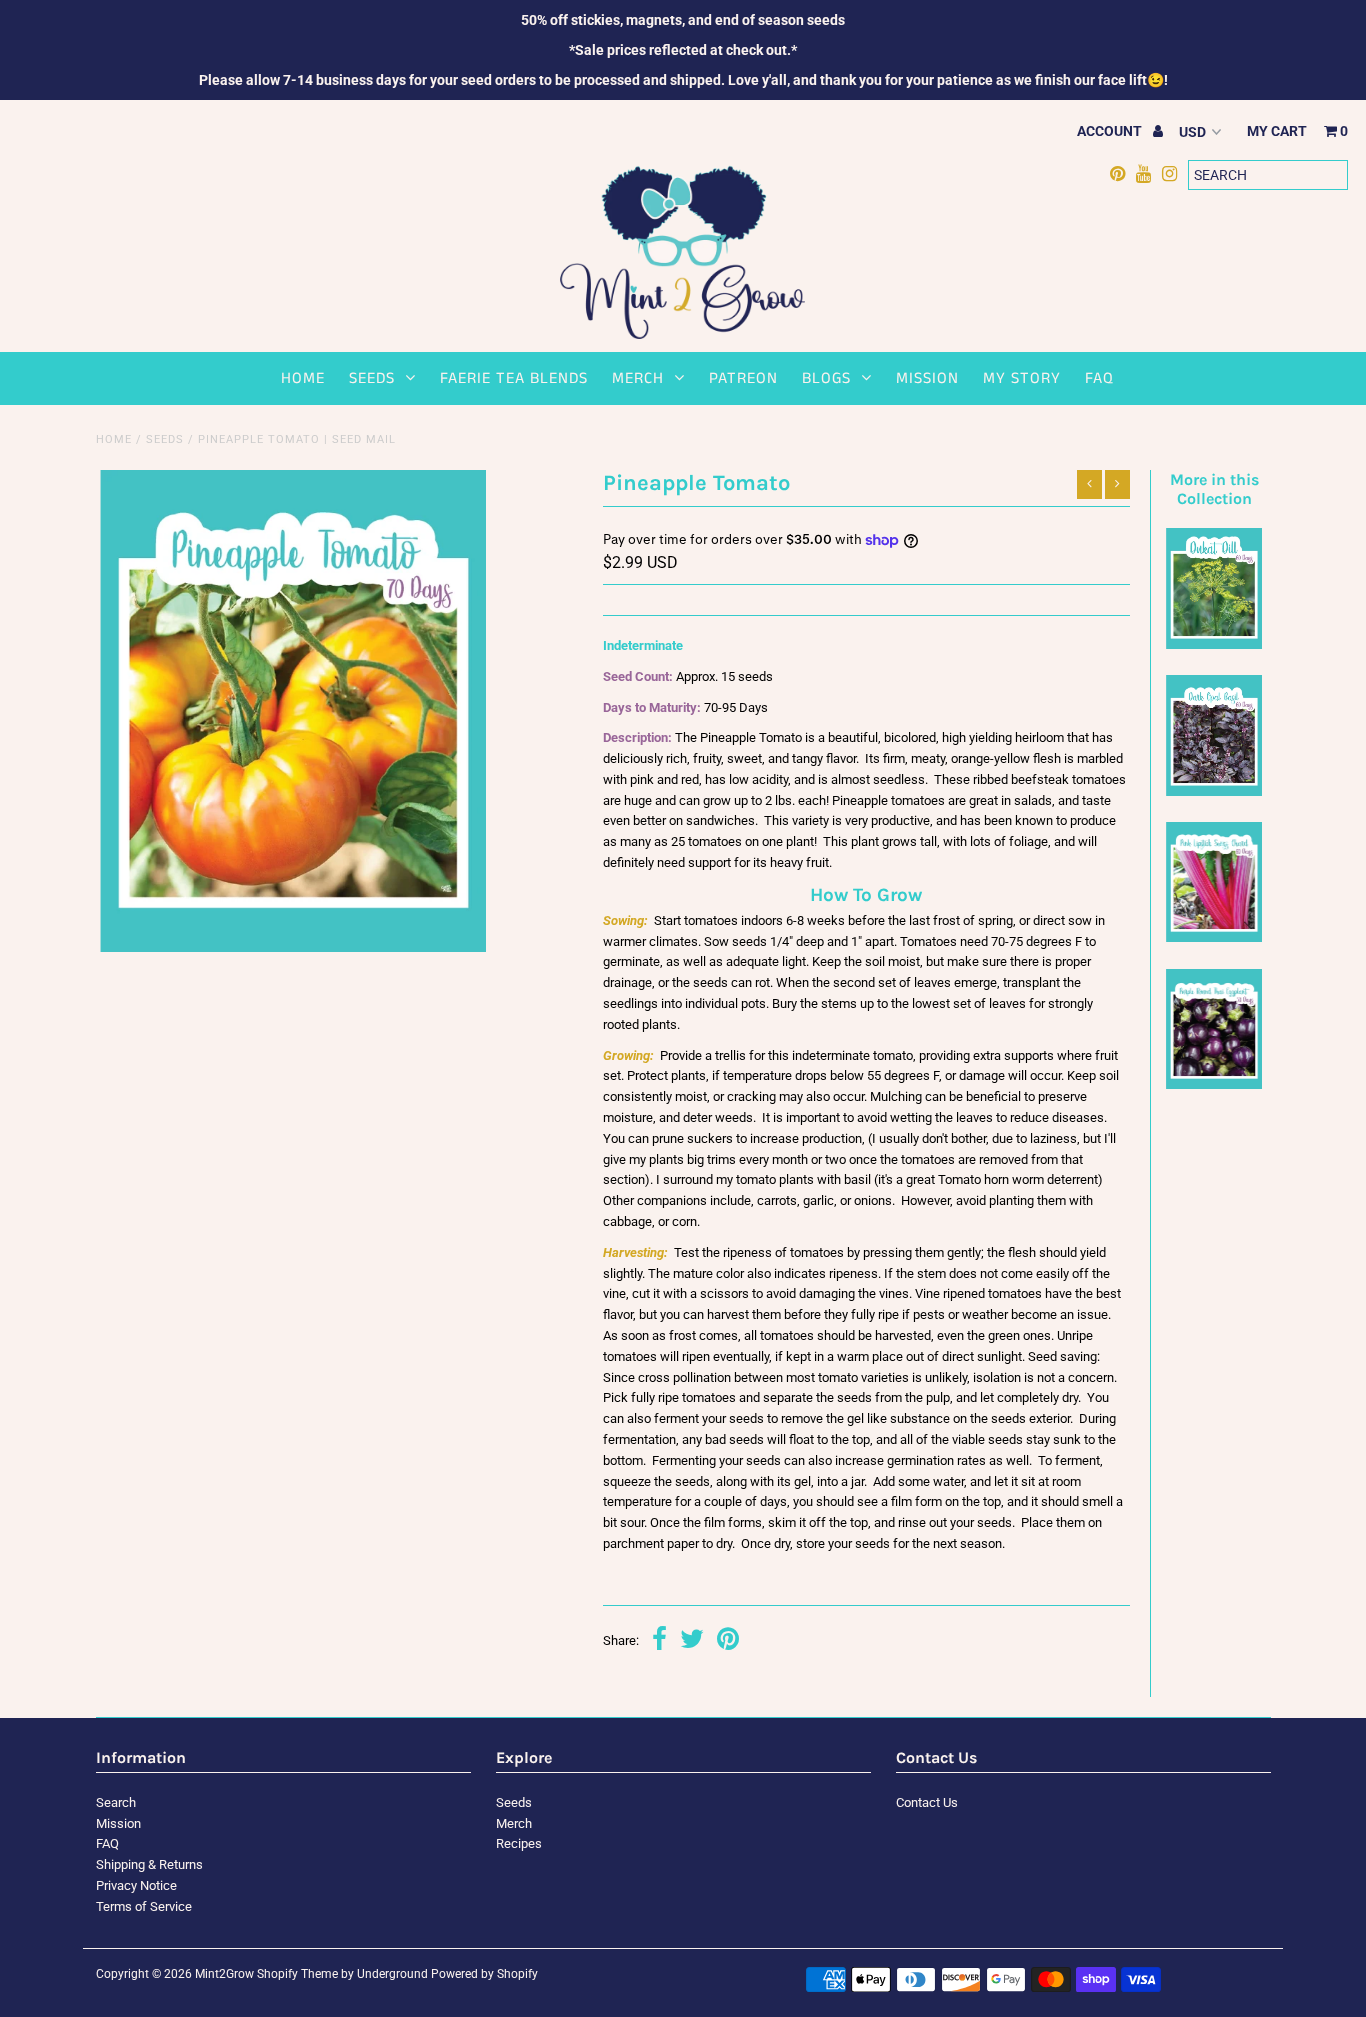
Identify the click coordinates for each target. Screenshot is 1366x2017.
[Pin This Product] (728, 1641)
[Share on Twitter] (692, 1641)
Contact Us (927, 1802)
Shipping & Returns (149, 1864)
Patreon (743, 378)
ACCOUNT (1111, 131)
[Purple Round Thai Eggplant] (1214, 1084)
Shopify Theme (297, 1974)
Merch (638, 378)
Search (116, 1802)
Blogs (826, 378)
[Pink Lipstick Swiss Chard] (1214, 937)
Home (303, 378)
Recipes (519, 1843)
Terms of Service (144, 1906)
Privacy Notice (136, 1885)
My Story (1022, 378)
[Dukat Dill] (1214, 644)
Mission (927, 378)
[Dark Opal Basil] (1214, 791)
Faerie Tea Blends (514, 378)
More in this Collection (1214, 489)
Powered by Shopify (484, 1974)
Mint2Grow (224, 1974)
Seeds (372, 378)
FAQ (1099, 378)
